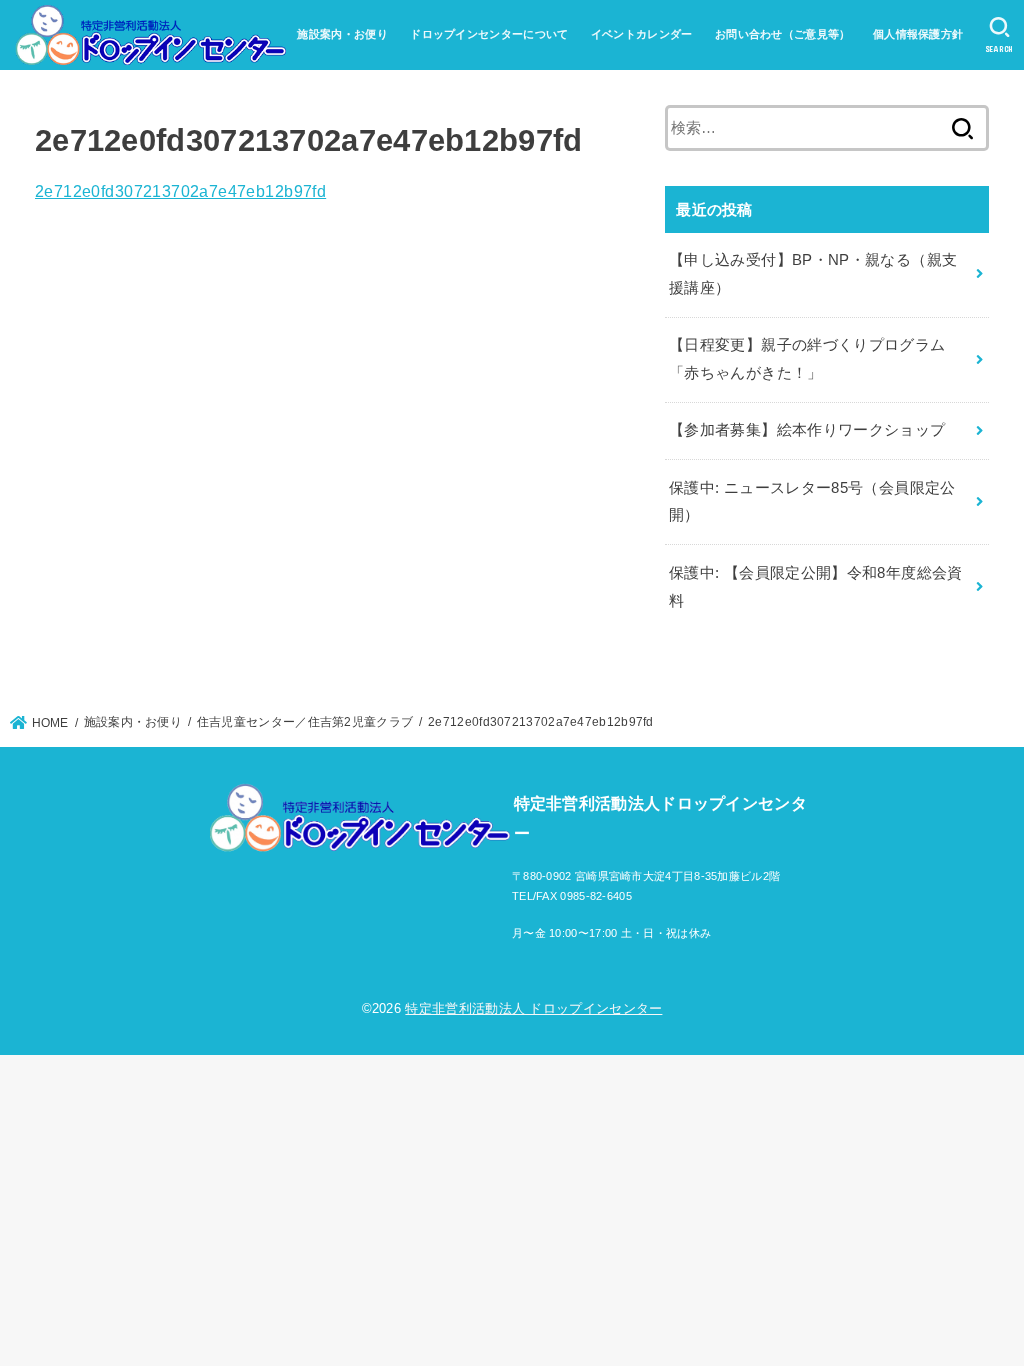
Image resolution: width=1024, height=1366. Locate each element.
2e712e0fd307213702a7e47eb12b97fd (180, 191)
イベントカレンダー (642, 34)
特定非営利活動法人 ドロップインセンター (533, 1008)
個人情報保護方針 (918, 34)
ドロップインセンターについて (489, 34)
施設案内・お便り (342, 34)
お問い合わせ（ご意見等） (783, 34)
